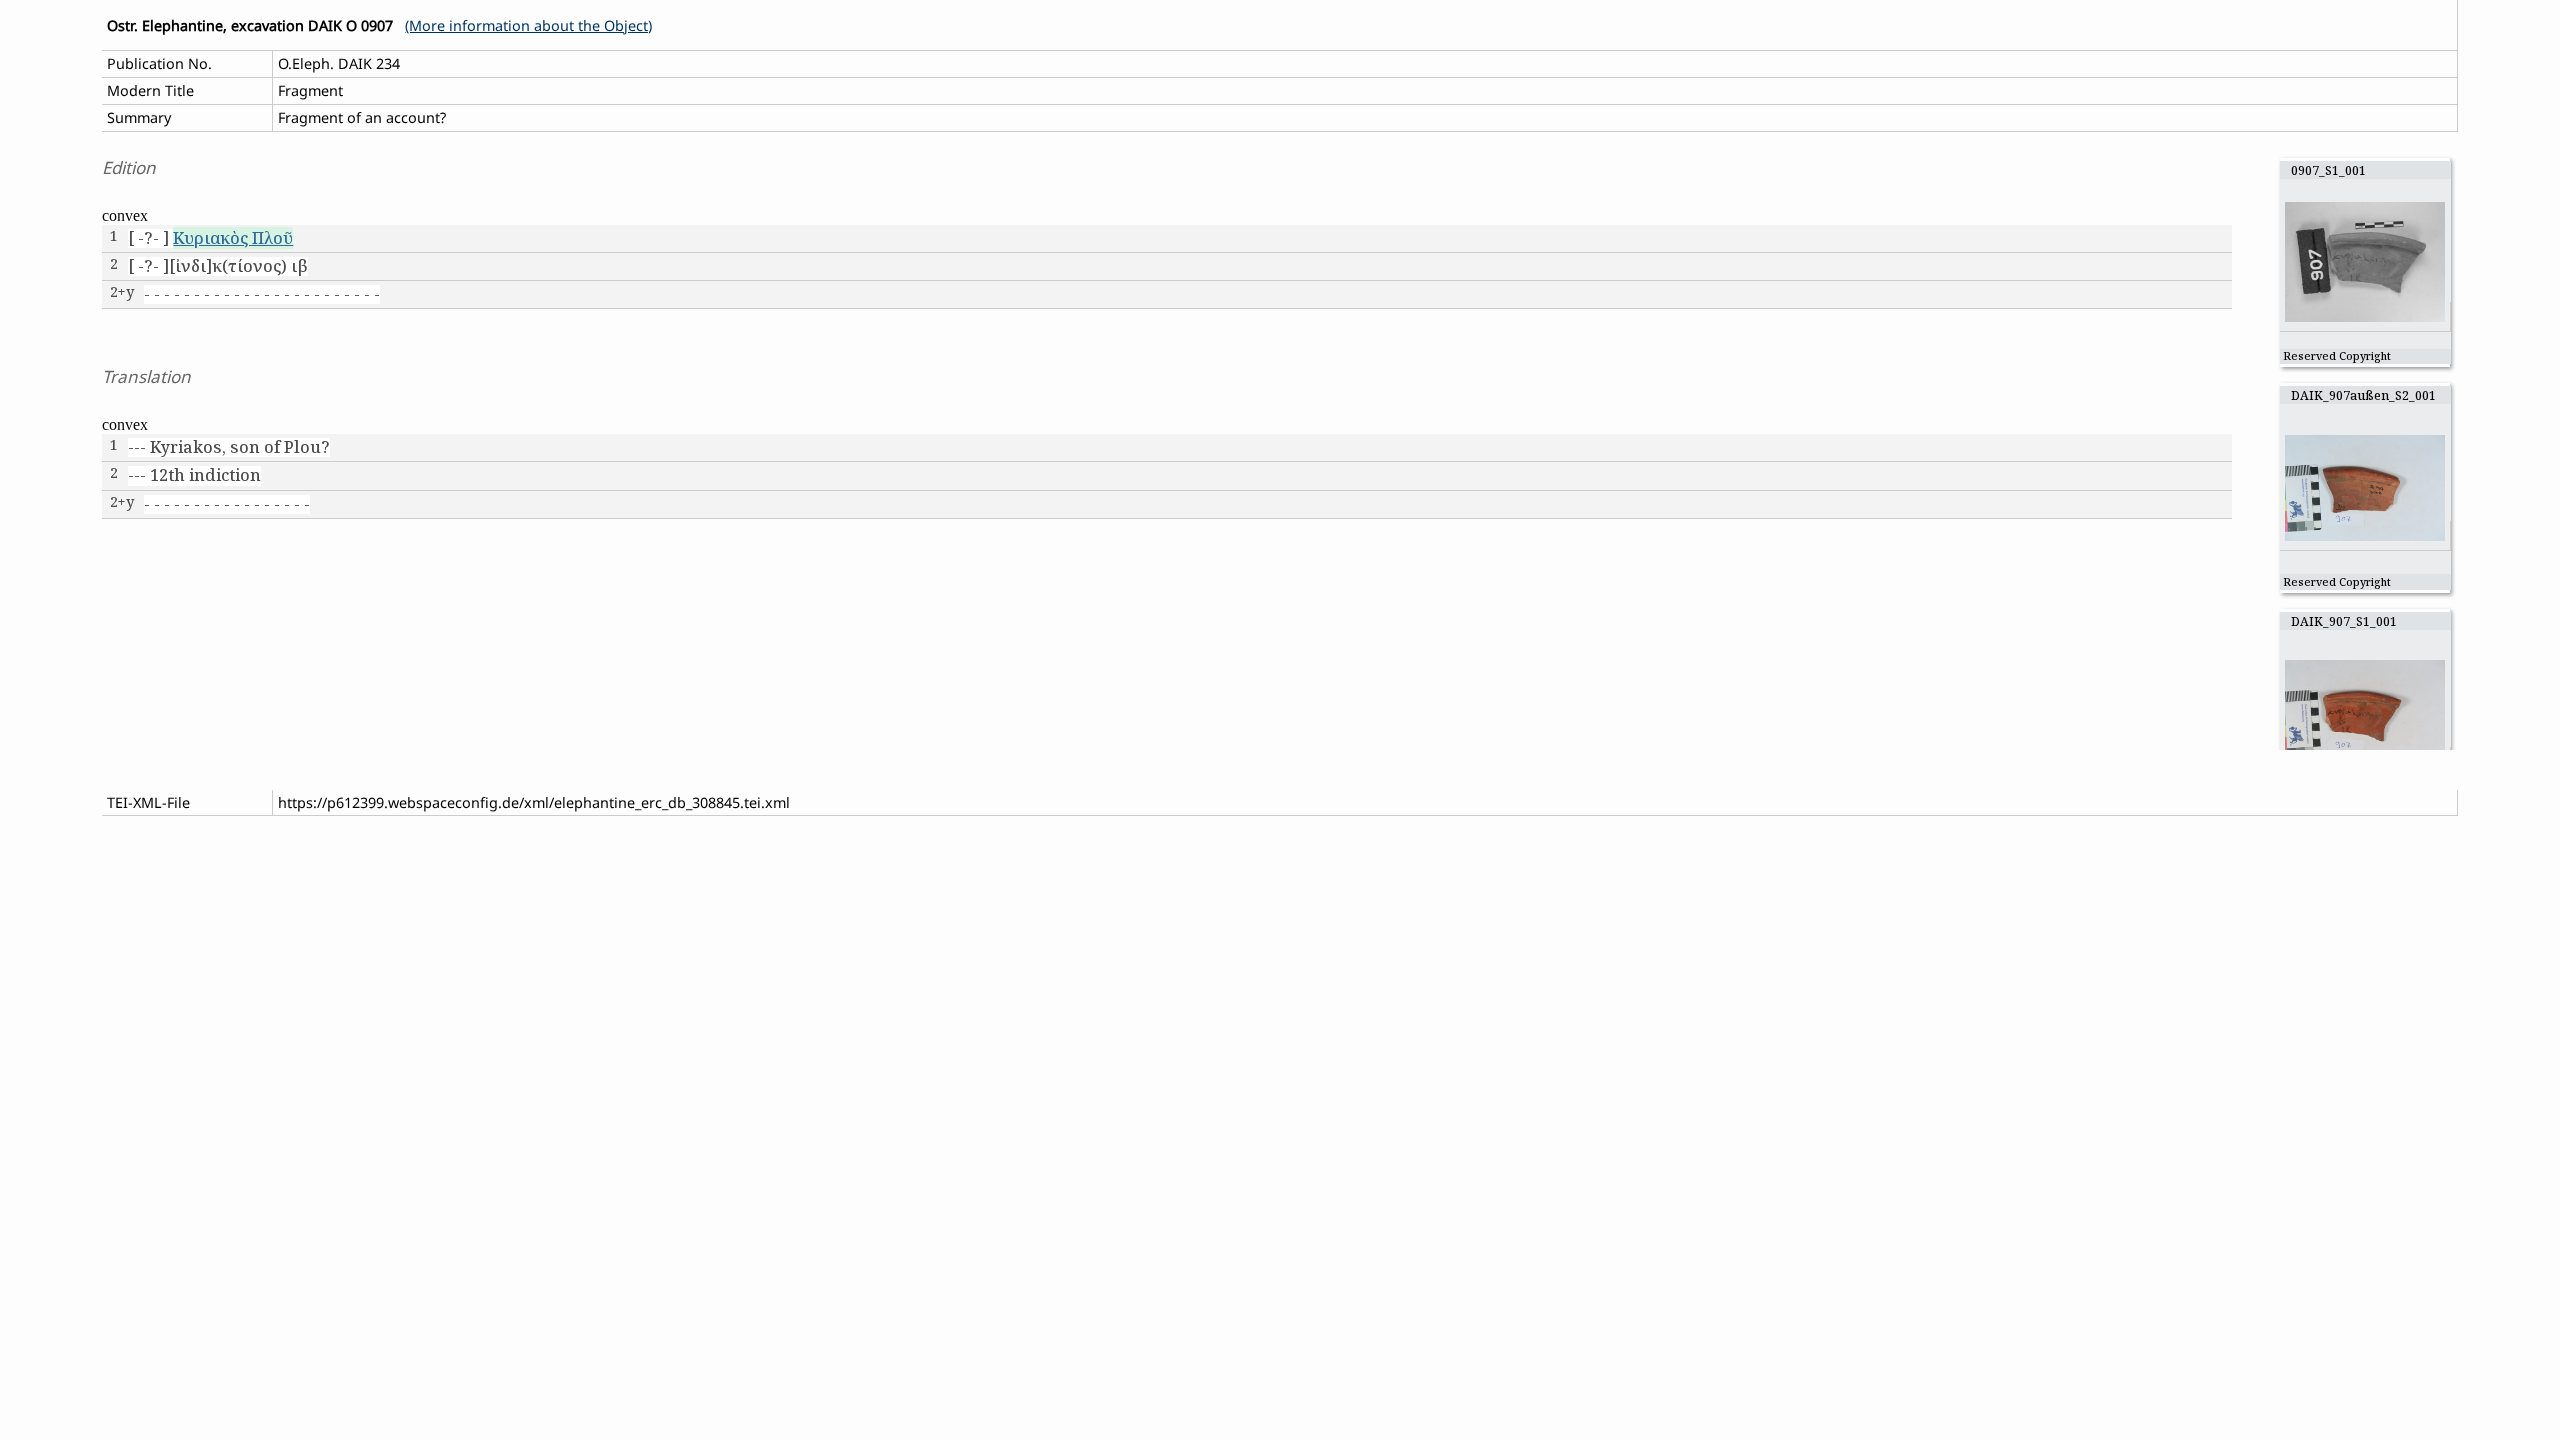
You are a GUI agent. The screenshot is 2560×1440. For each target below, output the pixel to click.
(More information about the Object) (528, 25)
